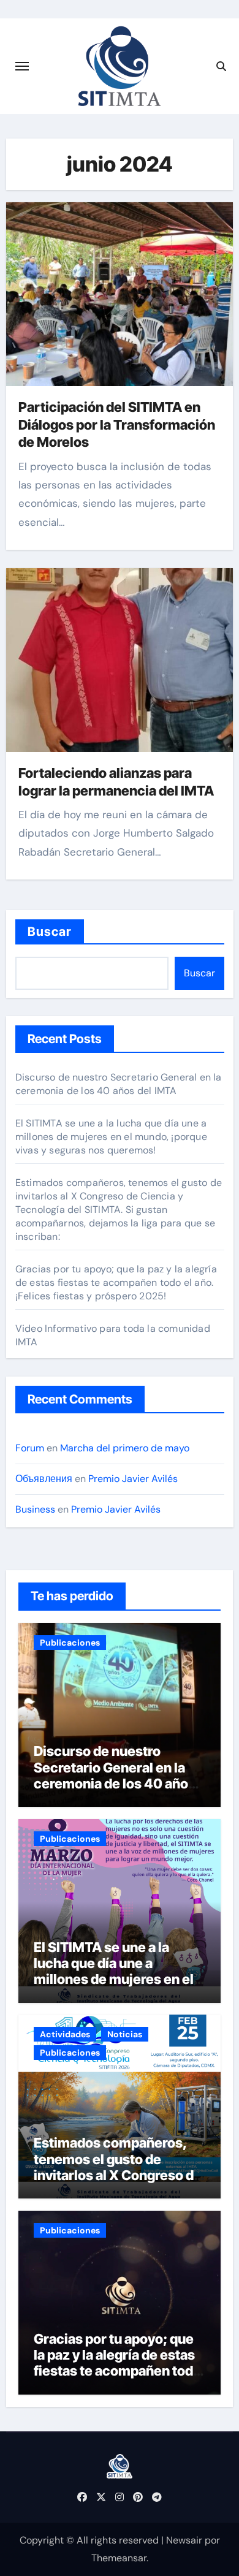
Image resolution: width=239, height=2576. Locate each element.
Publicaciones (70, 1643)
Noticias (125, 2034)
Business (35, 1509)
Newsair (184, 2540)
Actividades (65, 2034)
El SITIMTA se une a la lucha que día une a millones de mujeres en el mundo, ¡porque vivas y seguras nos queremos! (111, 1137)
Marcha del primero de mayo (125, 1448)
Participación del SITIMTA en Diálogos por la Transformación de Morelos (117, 424)
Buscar (50, 932)
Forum (30, 1448)
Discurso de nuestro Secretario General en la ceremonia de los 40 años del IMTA (119, 1084)
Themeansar (119, 2558)
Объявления (44, 1479)
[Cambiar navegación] (22, 66)
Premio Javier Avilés (133, 1479)
